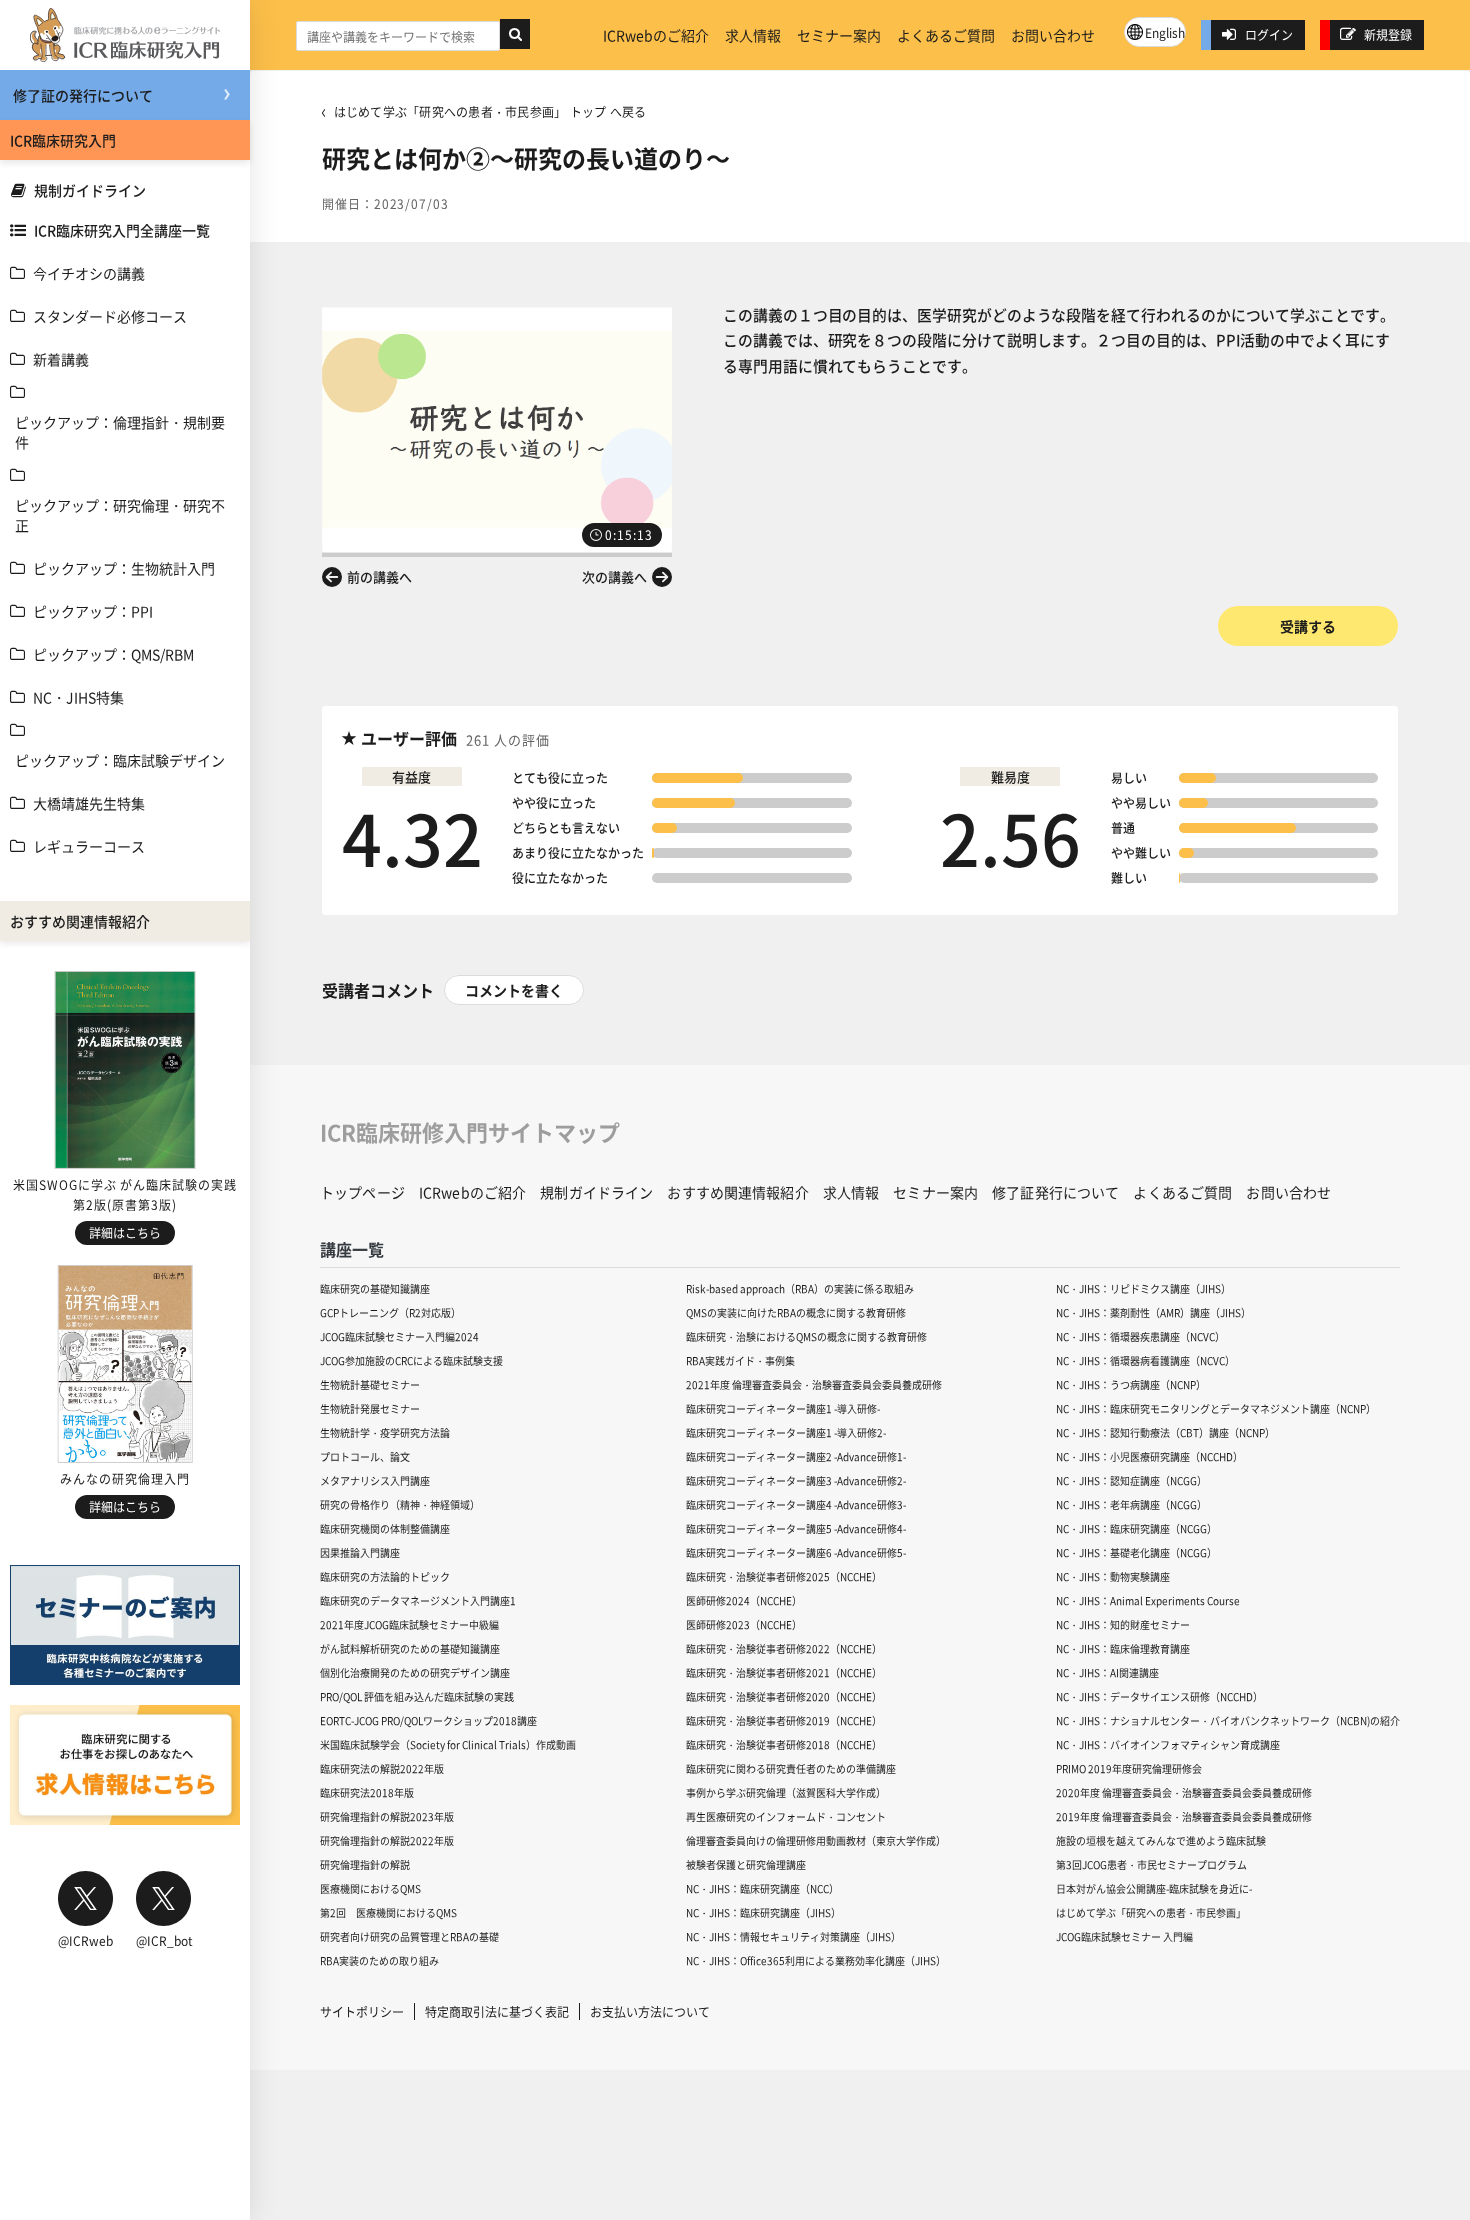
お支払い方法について (650, 2011)
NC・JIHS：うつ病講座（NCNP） (1131, 1384)
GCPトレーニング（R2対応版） (390, 1312)
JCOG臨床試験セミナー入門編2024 (399, 1336)
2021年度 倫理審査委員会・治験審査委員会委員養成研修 (814, 1384)
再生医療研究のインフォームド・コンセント (786, 1816)
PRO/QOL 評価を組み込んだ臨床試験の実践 (417, 1696)
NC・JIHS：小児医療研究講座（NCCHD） (1149, 1456)
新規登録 (1388, 34)
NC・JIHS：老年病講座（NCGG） (1131, 1504)
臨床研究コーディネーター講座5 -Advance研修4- (796, 1528)
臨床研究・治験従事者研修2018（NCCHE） (784, 1744)
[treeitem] (125, 273)
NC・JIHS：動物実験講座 (1113, 1576)
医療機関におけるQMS (370, 1888)
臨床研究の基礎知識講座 (375, 1288)
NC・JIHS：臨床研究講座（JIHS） (763, 1912)
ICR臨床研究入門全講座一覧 (122, 230)
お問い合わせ (1053, 35)
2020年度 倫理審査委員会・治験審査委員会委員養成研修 (1184, 1792)
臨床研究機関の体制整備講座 (385, 1528)
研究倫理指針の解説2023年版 (387, 1816)
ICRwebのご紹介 (656, 35)
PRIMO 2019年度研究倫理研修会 (1129, 1768)
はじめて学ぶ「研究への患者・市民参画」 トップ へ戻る (490, 111)
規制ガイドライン (90, 190)
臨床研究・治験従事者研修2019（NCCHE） (784, 1720)
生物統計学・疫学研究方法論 (385, 1432)
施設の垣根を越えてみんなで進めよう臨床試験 (1161, 1840)
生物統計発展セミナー (370, 1408)
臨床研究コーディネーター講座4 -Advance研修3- (796, 1504)
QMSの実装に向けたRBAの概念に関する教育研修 (796, 1312)
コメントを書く (514, 990)
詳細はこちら (125, 1232)
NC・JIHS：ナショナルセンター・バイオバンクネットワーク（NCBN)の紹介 (1228, 1720)
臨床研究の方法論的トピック (385, 1576)
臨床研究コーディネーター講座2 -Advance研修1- (796, 1456)
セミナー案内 (839, 35)
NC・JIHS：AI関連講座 (1107, 1672)
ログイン (1269, 34)
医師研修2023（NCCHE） (744, 1624)
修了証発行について (1055, 1192)
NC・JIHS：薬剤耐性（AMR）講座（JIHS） (1153, 1312)
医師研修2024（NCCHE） (744, 1600)
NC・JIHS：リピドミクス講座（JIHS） (1143, 1288)
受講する (1308, 626)
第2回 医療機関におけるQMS (388, 1912)
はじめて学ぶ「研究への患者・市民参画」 (1151, 1912)
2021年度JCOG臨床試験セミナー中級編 (409, 1624)
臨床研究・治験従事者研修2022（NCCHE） (784, 1648)
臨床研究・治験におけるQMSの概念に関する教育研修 (806, 1336)
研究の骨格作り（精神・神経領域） (400, 1504)
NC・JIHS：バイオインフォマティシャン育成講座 (1168, 1744)
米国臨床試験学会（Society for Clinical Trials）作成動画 (448, 1744)
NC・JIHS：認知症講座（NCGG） (1131, 1480)
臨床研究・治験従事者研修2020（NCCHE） (784, 1696)
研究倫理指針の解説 (365, 1864)
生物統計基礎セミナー (370, 1384)
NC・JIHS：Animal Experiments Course (1148, 1600)
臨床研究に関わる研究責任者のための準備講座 (791, 1768)
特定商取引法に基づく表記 (497, 2011)
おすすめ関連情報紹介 (737, 1192)
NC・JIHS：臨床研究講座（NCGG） (1136, 1528)
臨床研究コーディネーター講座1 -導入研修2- (786, 1432)
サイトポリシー (362, 2011)
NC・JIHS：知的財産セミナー (1123, 1624)
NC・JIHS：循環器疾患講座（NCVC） (1140, 1336)
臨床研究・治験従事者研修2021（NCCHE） (784, 1672)
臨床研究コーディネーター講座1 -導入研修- (783, 1408)
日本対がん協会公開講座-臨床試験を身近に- (1154, 1888)
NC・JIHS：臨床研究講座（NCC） (762, 1888)
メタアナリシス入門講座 (375, 1480)
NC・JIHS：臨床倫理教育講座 (1123, 1648)
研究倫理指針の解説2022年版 (387, 1840)
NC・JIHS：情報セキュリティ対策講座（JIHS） (793, 1936)
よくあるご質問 (946, 35)
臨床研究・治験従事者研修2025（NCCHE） (784, 1576)
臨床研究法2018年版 (367, 1792)
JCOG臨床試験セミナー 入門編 (1124, 1936)
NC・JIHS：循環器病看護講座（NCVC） (1145, 1360)
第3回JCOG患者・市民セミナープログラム (1151, 1864)
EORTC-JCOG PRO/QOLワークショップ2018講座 (428, 1720)
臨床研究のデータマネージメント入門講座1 (418, 1600)
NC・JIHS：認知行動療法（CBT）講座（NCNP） (1165, 1432)
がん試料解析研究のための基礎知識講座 (410, 1648)
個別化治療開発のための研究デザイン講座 (415, 1672)
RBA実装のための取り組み (379, 1960)
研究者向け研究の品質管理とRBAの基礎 (409, 1936)
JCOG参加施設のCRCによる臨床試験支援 (411, 1360)
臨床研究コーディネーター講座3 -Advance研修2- (796, 1480)
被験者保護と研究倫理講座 (746, 1864)
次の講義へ (614, 576)
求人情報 (753, 35)
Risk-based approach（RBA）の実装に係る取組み (800, 1288)
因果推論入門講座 (360, 1552)
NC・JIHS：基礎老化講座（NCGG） (1136, 1552)
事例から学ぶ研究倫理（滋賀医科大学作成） (786, 1792)
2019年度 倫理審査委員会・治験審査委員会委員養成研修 (1184, 1816)
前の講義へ (379, 576)
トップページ (362, 1192)
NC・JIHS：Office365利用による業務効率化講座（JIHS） (816, 1960)
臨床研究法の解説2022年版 (382, 1768)
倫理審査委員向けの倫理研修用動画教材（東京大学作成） (816, 1840)
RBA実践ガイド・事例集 (740, 1360)
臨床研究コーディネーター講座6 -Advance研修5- (796, 1552)
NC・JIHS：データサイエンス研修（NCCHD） (1159, 1696)
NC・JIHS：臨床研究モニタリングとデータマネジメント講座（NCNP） (1216, 1408)
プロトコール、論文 (365, 1456)
